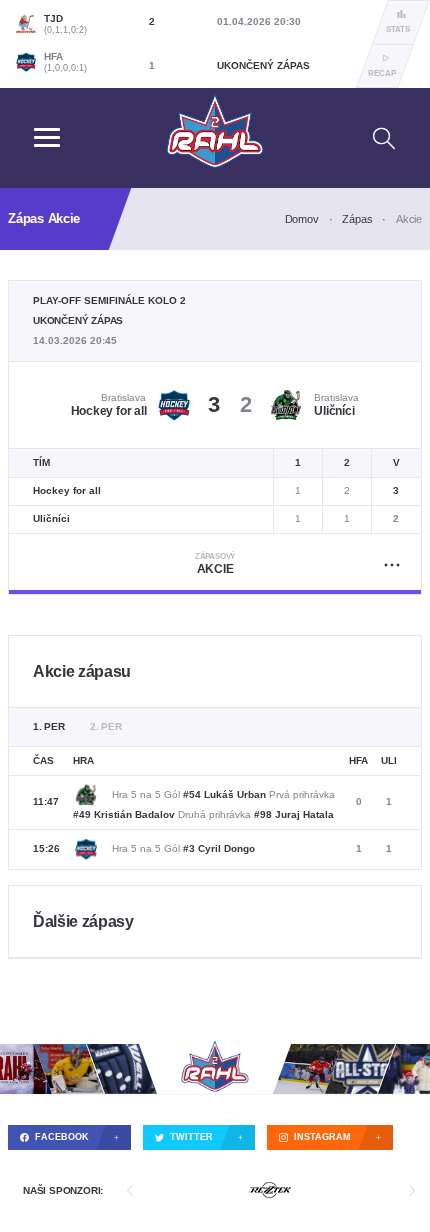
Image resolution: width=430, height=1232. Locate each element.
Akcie (215, 564)
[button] (130, 1191)
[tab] (49, 727)
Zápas (357, 219)
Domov (302, 219)
